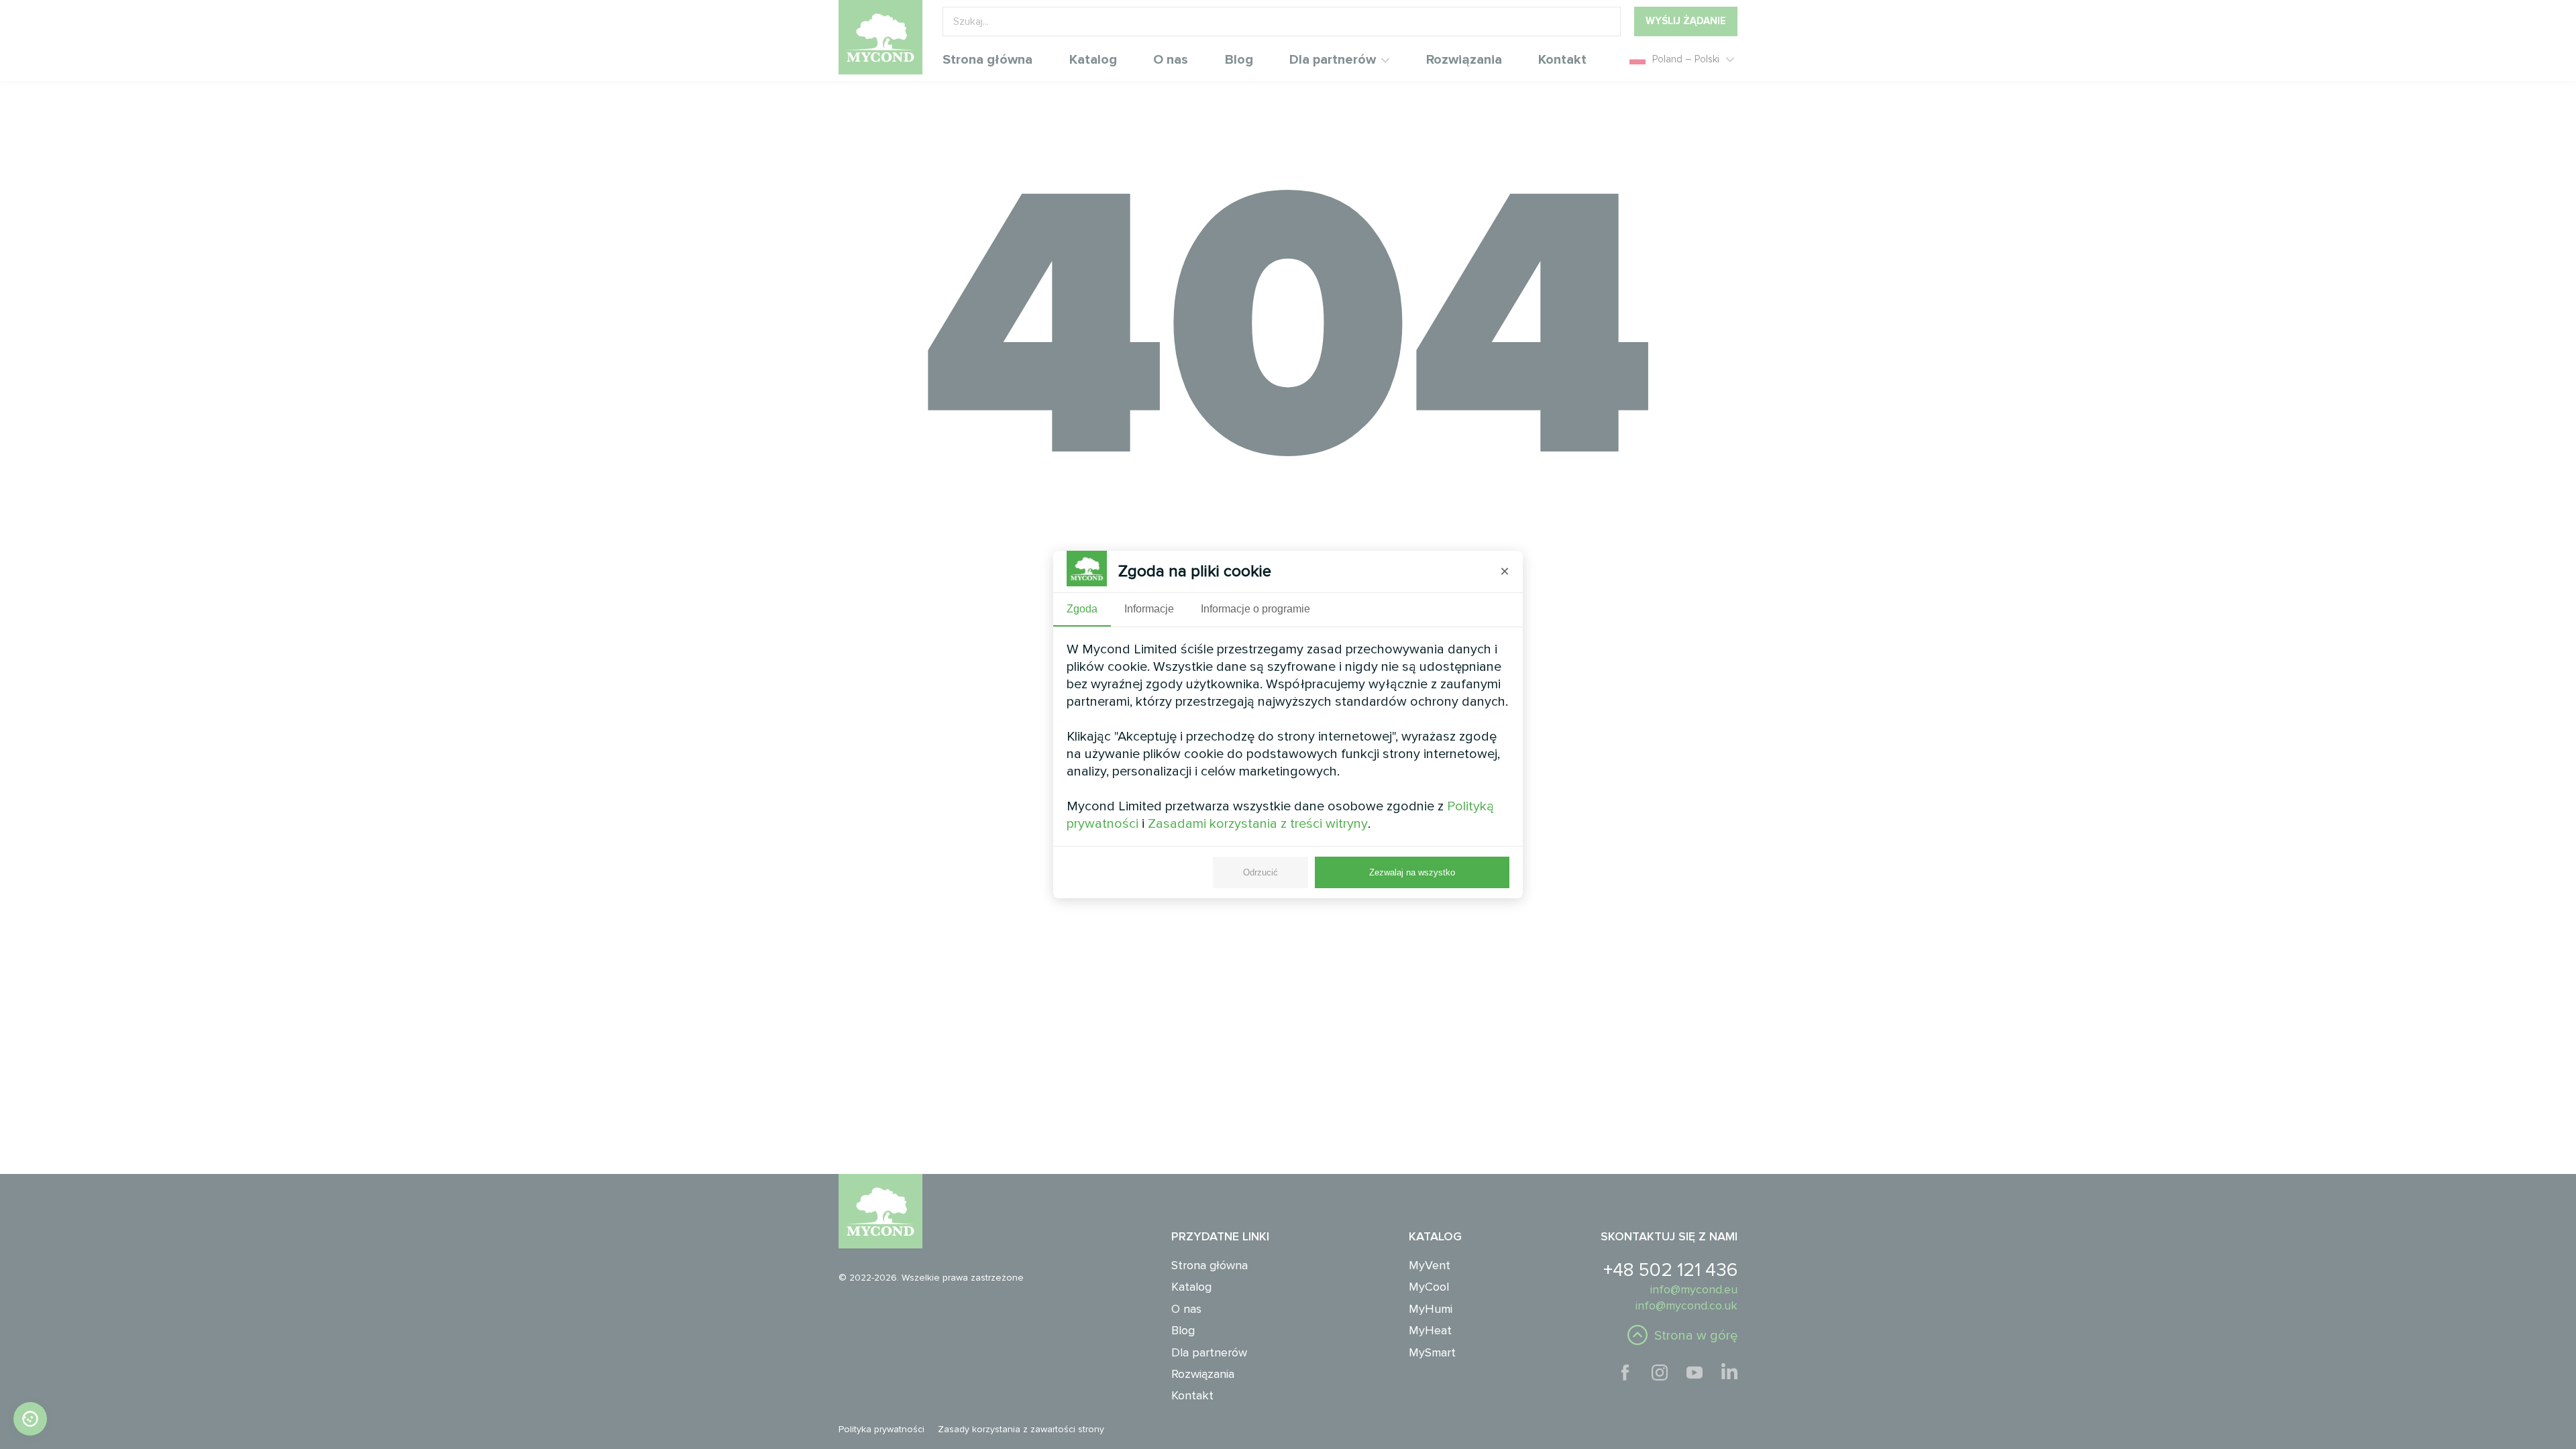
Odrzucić (1260, 872)
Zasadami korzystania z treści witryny (1258, 824)
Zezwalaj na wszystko (1412, 872)
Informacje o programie (1255, 609)
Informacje (1149, 609)
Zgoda (1082, 609)
